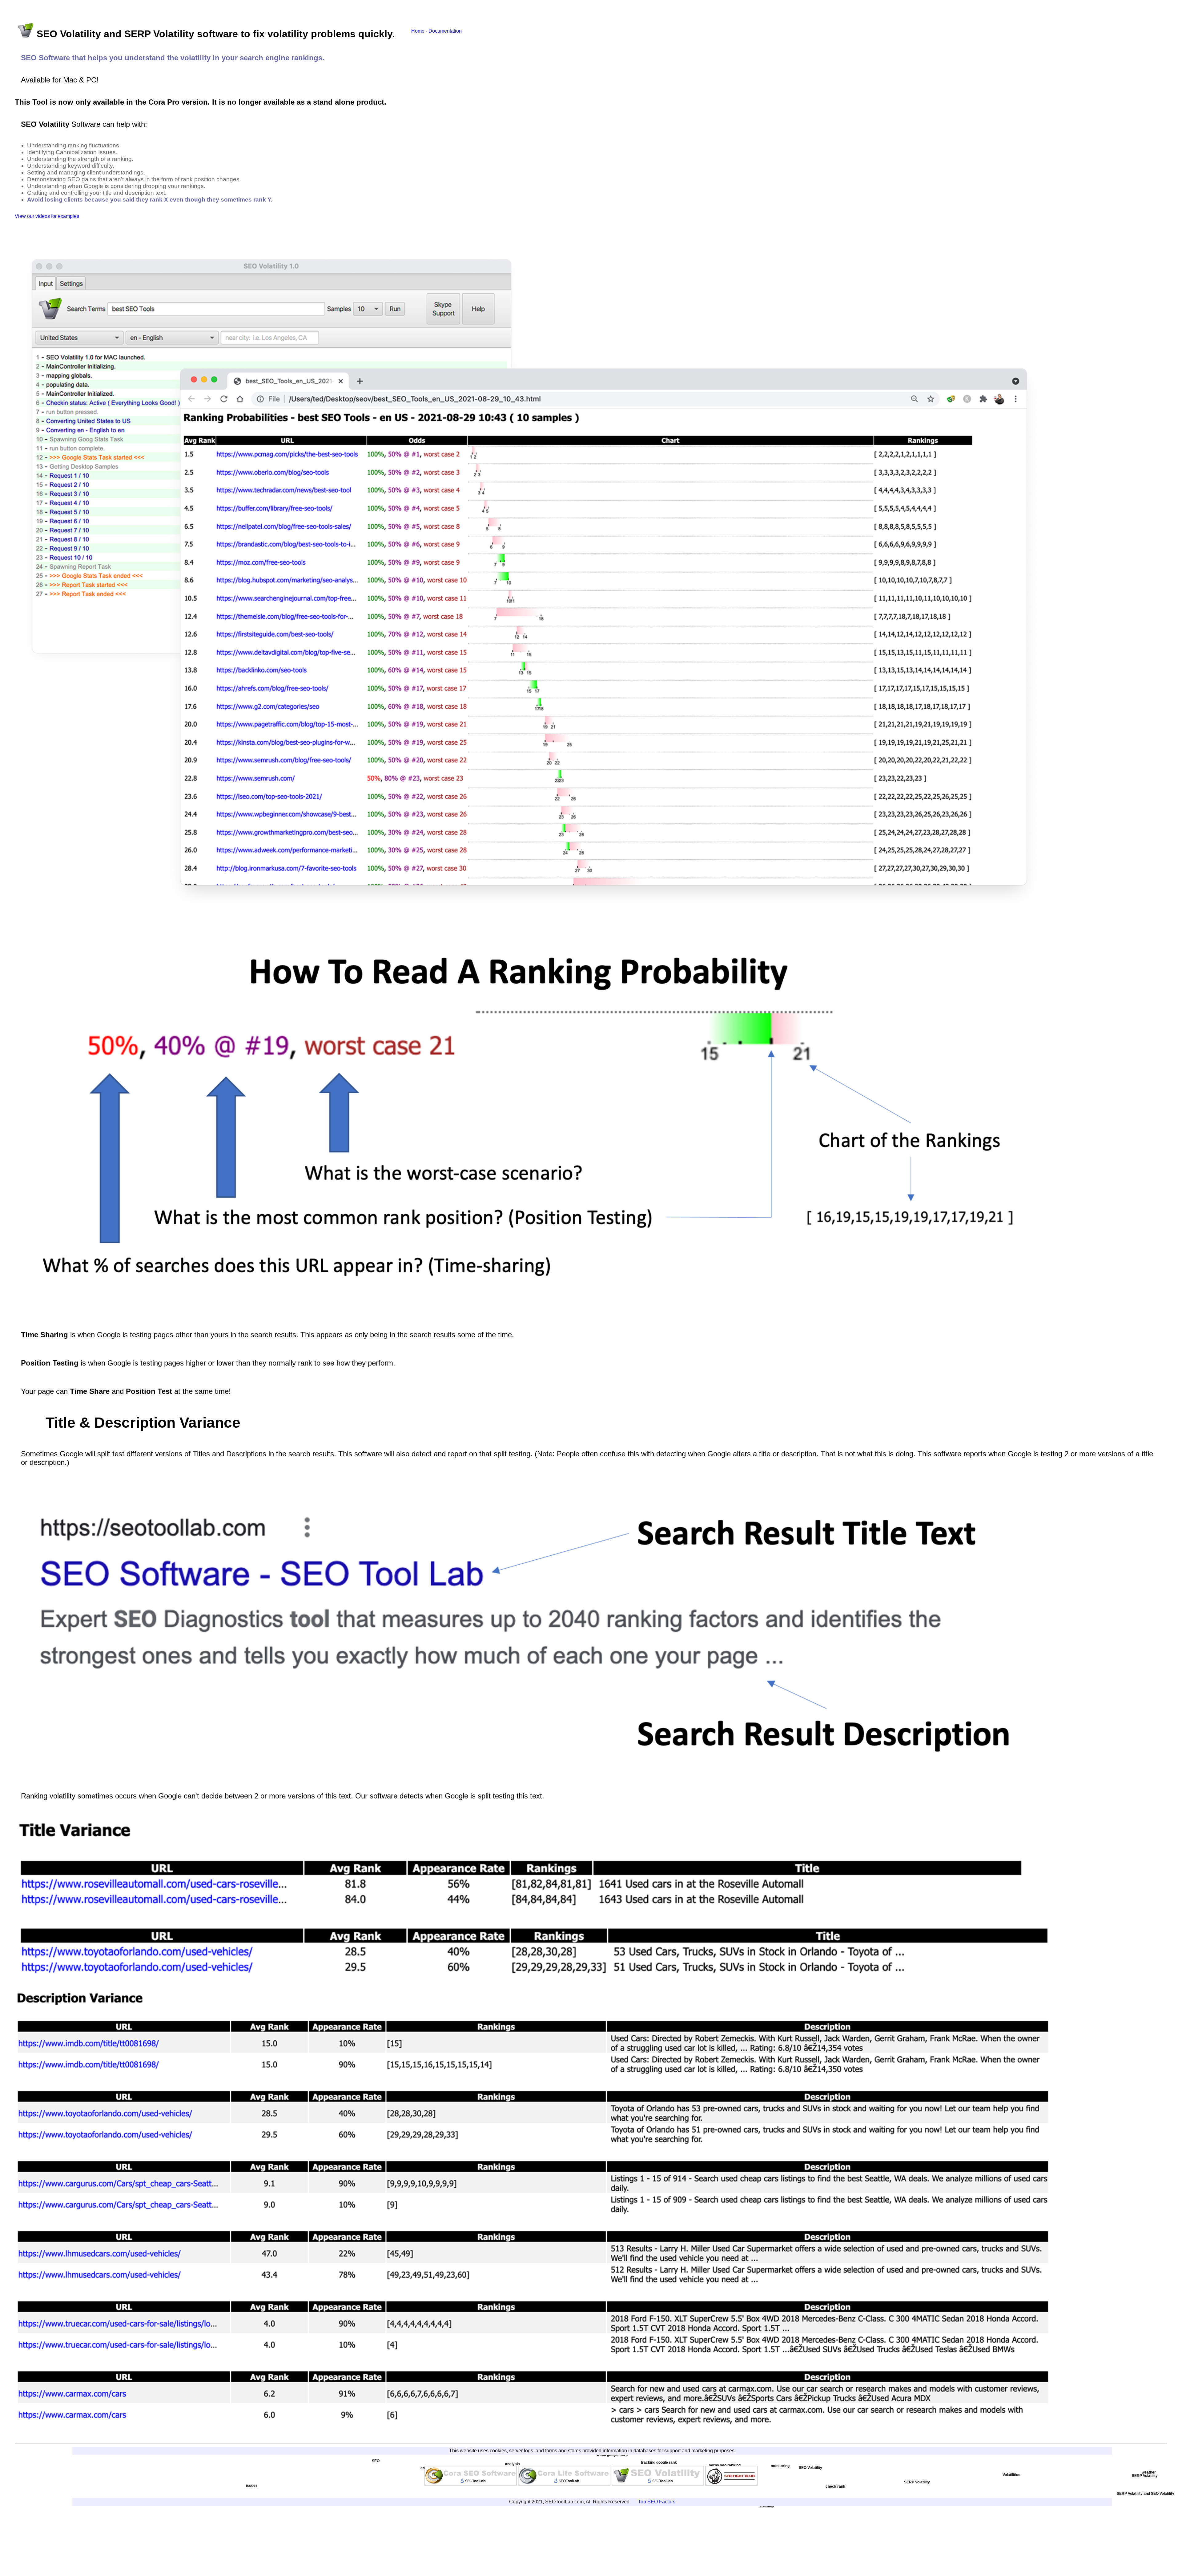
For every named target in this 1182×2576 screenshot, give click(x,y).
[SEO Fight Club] (732, 2484)
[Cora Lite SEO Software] (564, 2484)
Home (418, 31)
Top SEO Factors (657, 2502)
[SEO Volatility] (658, 2484)
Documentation (445, 31)
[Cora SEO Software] (471, 2484)
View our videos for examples (47, 216)
